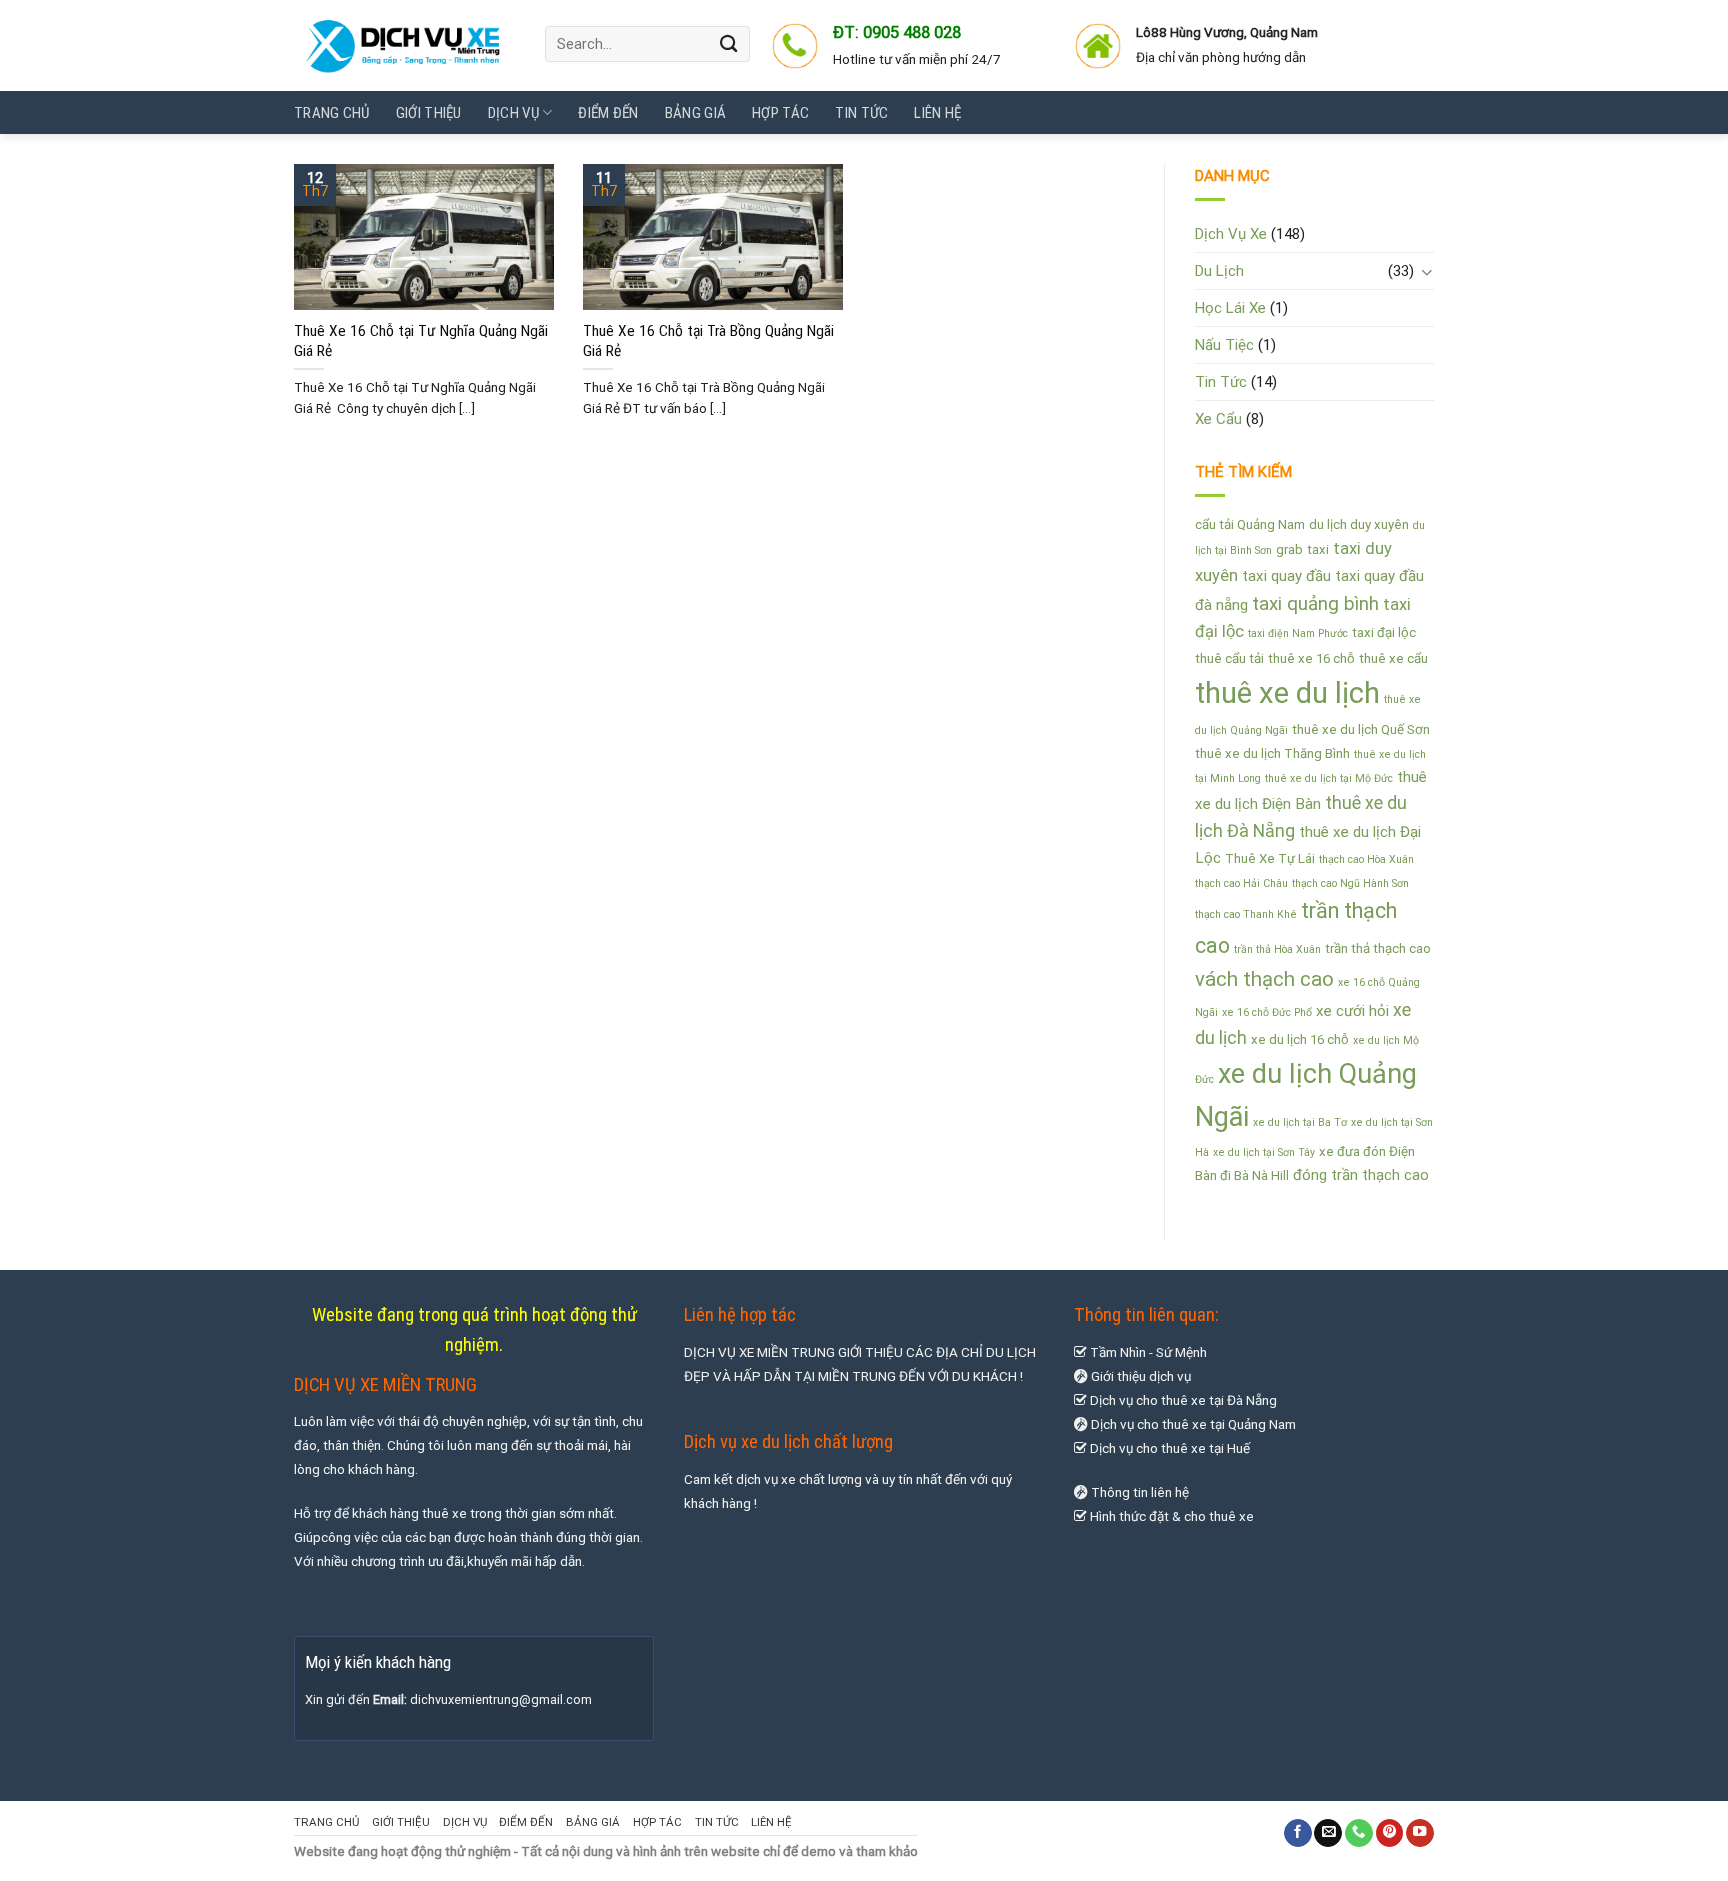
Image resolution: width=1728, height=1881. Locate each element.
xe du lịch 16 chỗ (1300, 1039)
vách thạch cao (1264, 979)
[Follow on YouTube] (1420, 1833)
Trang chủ (332, 113)
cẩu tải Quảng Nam (1250, 524)
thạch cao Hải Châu (1241, 883)
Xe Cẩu (1218, 419)
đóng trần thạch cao (1361, 1175)
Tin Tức (1221, 382)
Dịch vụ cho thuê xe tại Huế (1170, 1448)
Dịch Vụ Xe (1231, 234)
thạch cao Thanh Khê (1246, 914)
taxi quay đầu (1286, 576)
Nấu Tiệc (1224, 345)
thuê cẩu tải (1229, 658)
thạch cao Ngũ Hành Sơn (1350, 883)
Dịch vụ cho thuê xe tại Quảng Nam (1193, 1424)
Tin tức (861, 113)
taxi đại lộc (1384, 632)
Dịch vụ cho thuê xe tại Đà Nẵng (1182, 1400)
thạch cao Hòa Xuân (1366, 859)
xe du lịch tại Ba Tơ (1300, 1122)
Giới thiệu (429, 113)
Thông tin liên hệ (1140, 1492)
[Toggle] (1426, 271)
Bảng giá (695, 113)
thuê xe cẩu (1393, 658)
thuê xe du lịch (1287, 693)
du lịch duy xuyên (1359, 524)
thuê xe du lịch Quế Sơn (1361, 729)
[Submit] (730, 43)
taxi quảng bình (1315, 604)
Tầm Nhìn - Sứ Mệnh (1147, 1352)
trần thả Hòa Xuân (1277, 949)
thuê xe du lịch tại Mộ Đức (1329, 778)
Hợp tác (780, 113)
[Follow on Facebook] (1298, 1833)
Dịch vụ (513, 113)
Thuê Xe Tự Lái (1270, 858)
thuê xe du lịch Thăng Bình (1272, 753)
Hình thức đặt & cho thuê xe (1170, 1516)
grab (1289, 549)
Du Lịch (1219, 271)
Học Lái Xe (1230, 308)
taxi (1318, 549)
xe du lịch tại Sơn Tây (1264, 1152)
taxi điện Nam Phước (1298, 633)
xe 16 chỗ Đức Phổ (1267, 1012)
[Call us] (1359, 1833)
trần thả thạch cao (1378, 948)
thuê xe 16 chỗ (1311, 658)
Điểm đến (608, 113)
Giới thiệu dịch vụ (1141, 1376)
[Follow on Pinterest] (1390, 1833)
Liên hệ (937, 113)
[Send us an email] (1328, 1833)
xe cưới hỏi (1352, 1011)
